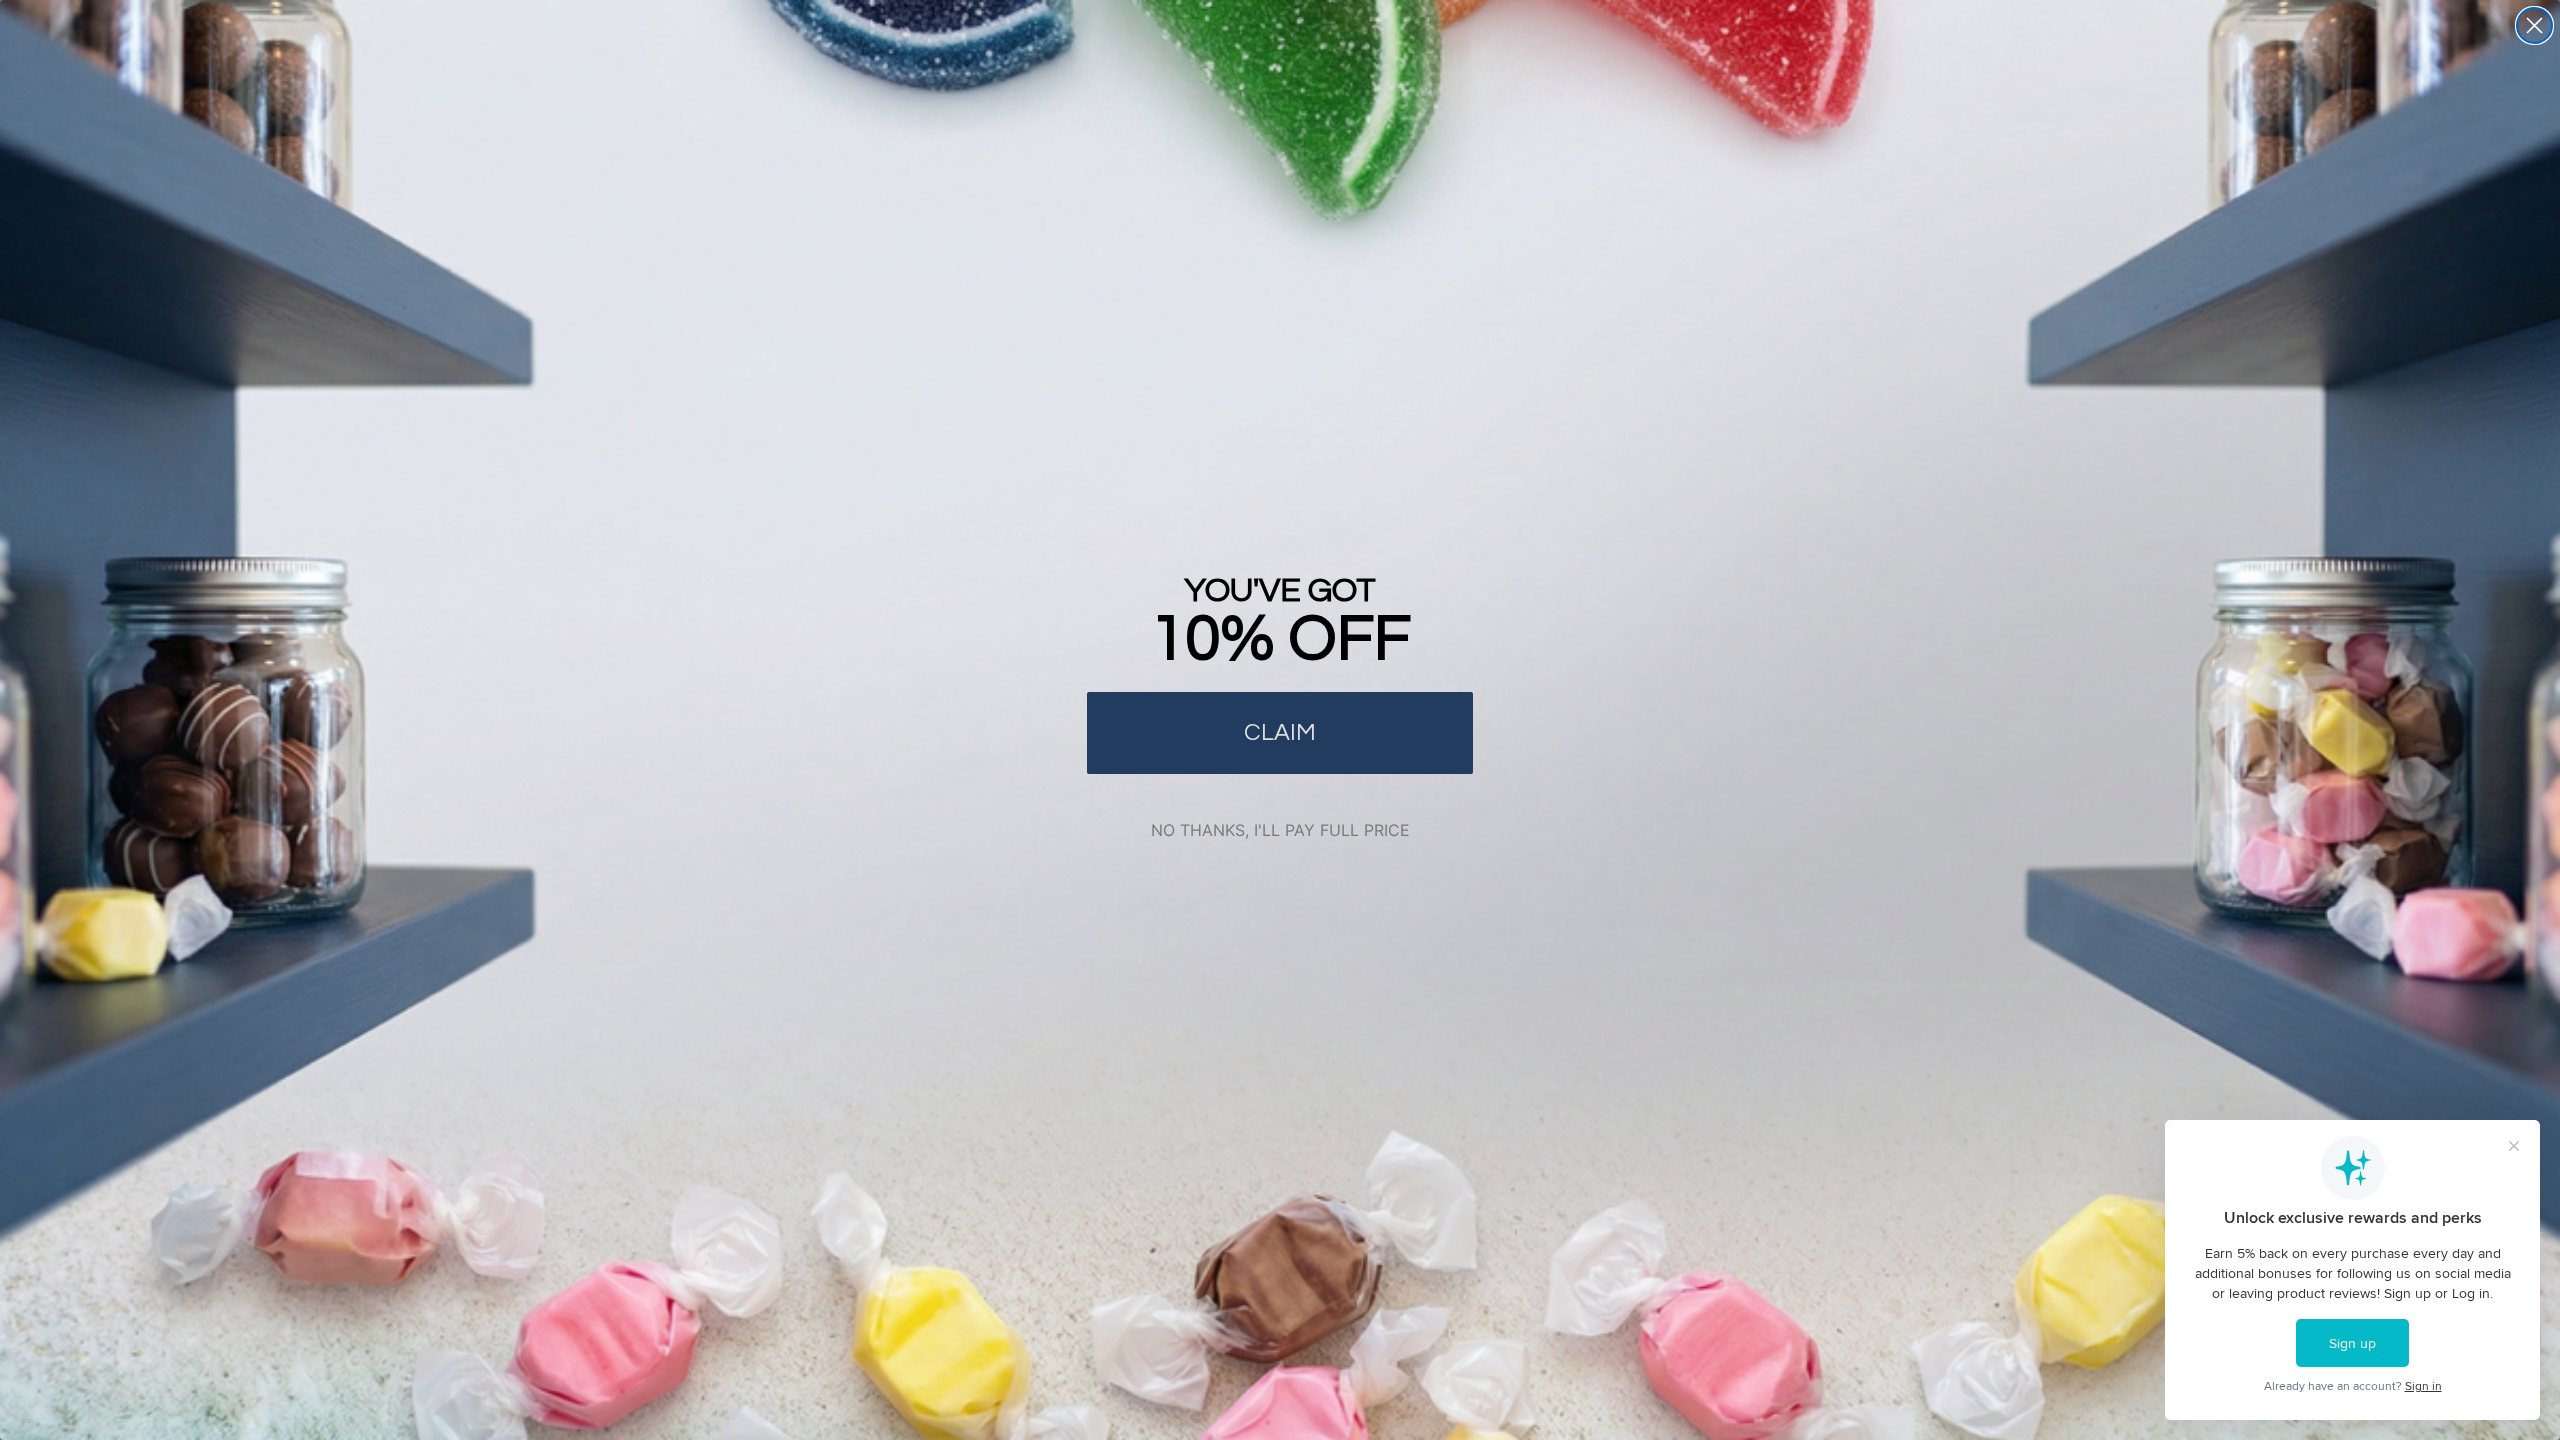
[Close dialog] (2534, 25)
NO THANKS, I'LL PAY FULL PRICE (1280, 830)
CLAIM (1280, 732)
